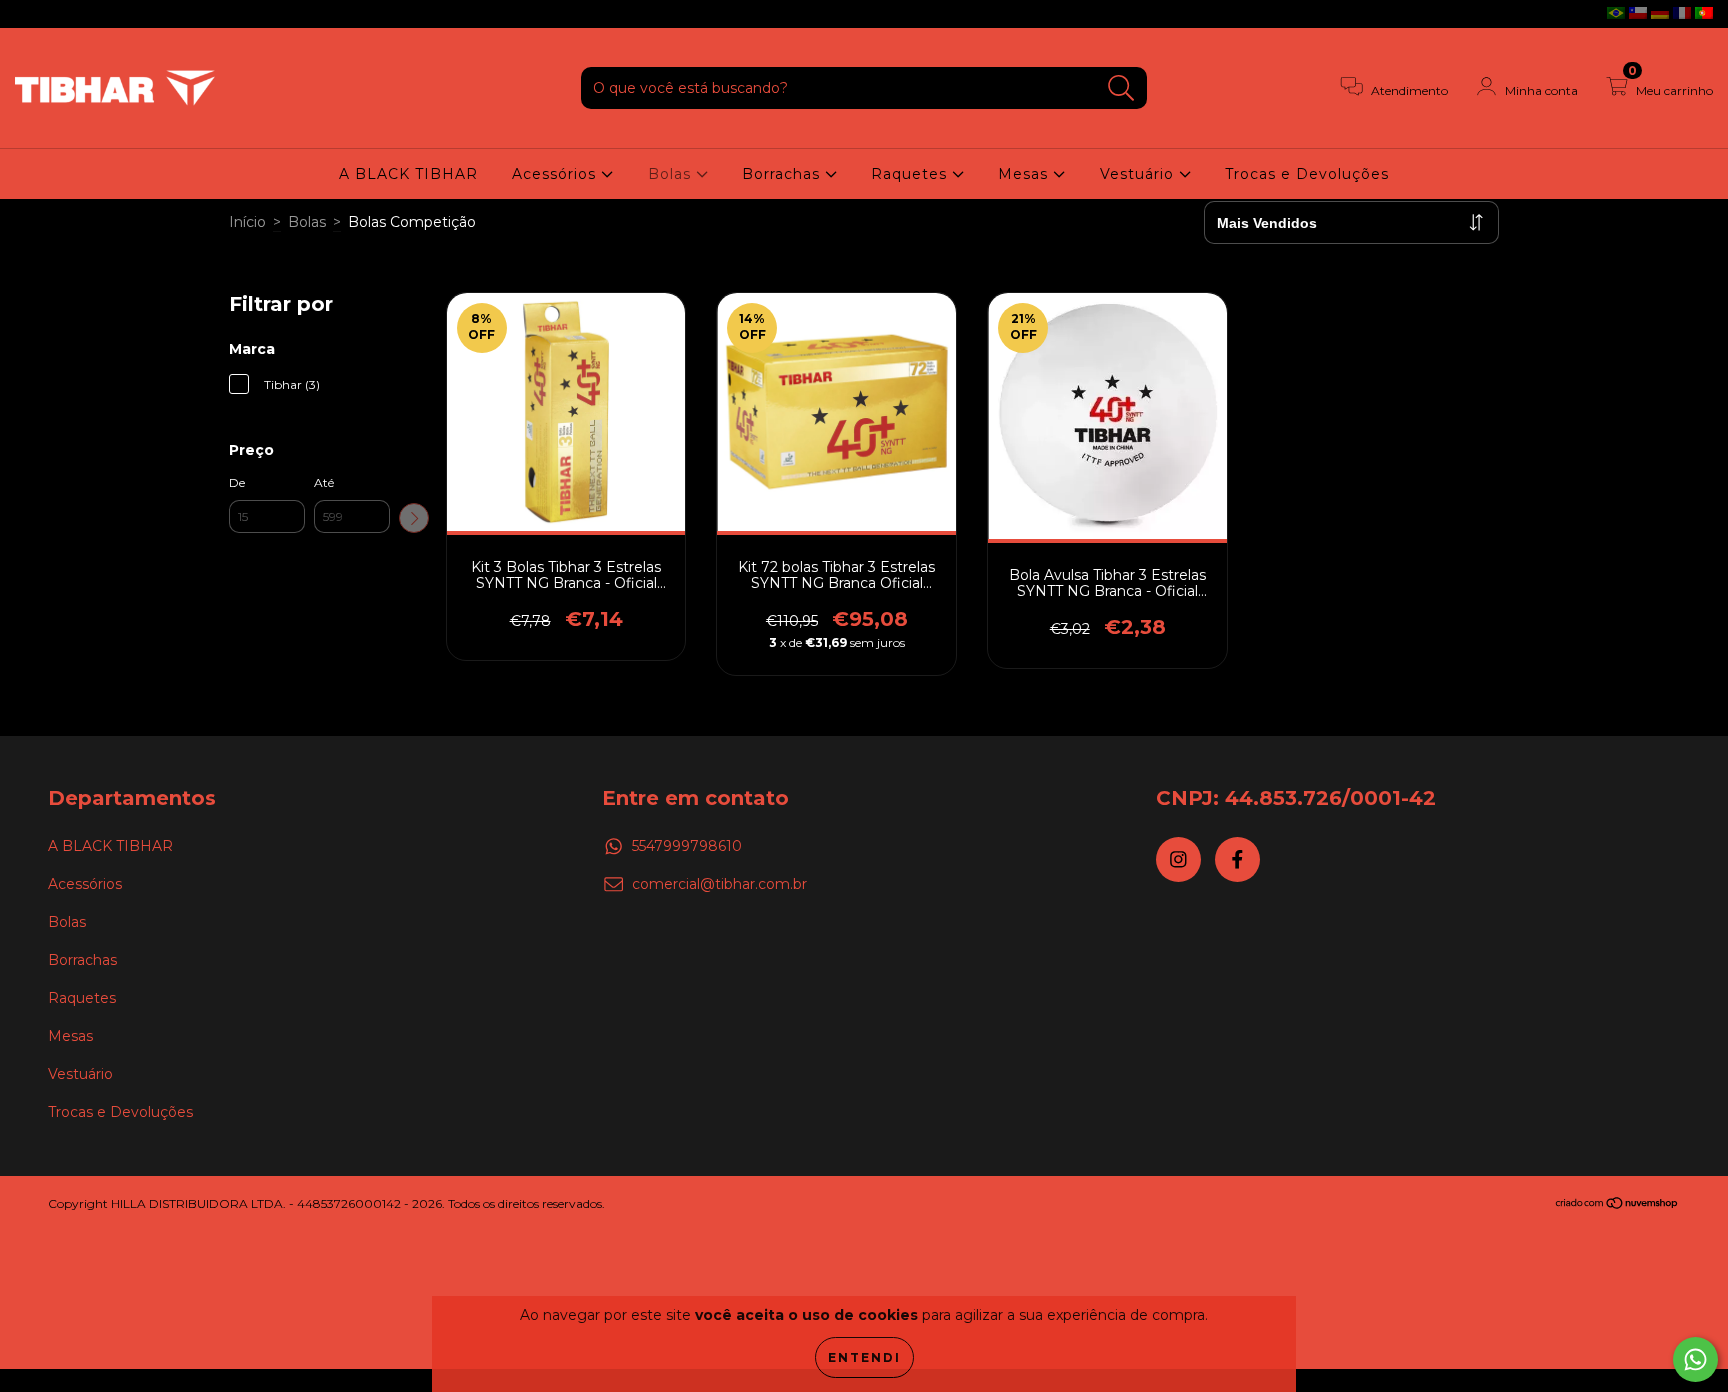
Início (247, 222)
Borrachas (783, 174)
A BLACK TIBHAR (408, 174)
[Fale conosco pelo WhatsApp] (1695, 1359)
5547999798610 (687, 846)
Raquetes (911, 174)
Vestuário (1139, 174)
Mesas (1025, 174)
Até (324, 482)
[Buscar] (1121, 88)
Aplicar (414, 518)
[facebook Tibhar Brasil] (58, 14)
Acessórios (556, 174)
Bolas (672, 174)
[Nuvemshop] (1617, 1205)
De (237, 482)
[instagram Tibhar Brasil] (30, 14)
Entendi (864, 1357)
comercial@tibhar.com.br (719, 884)
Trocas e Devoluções (1307, 174)
